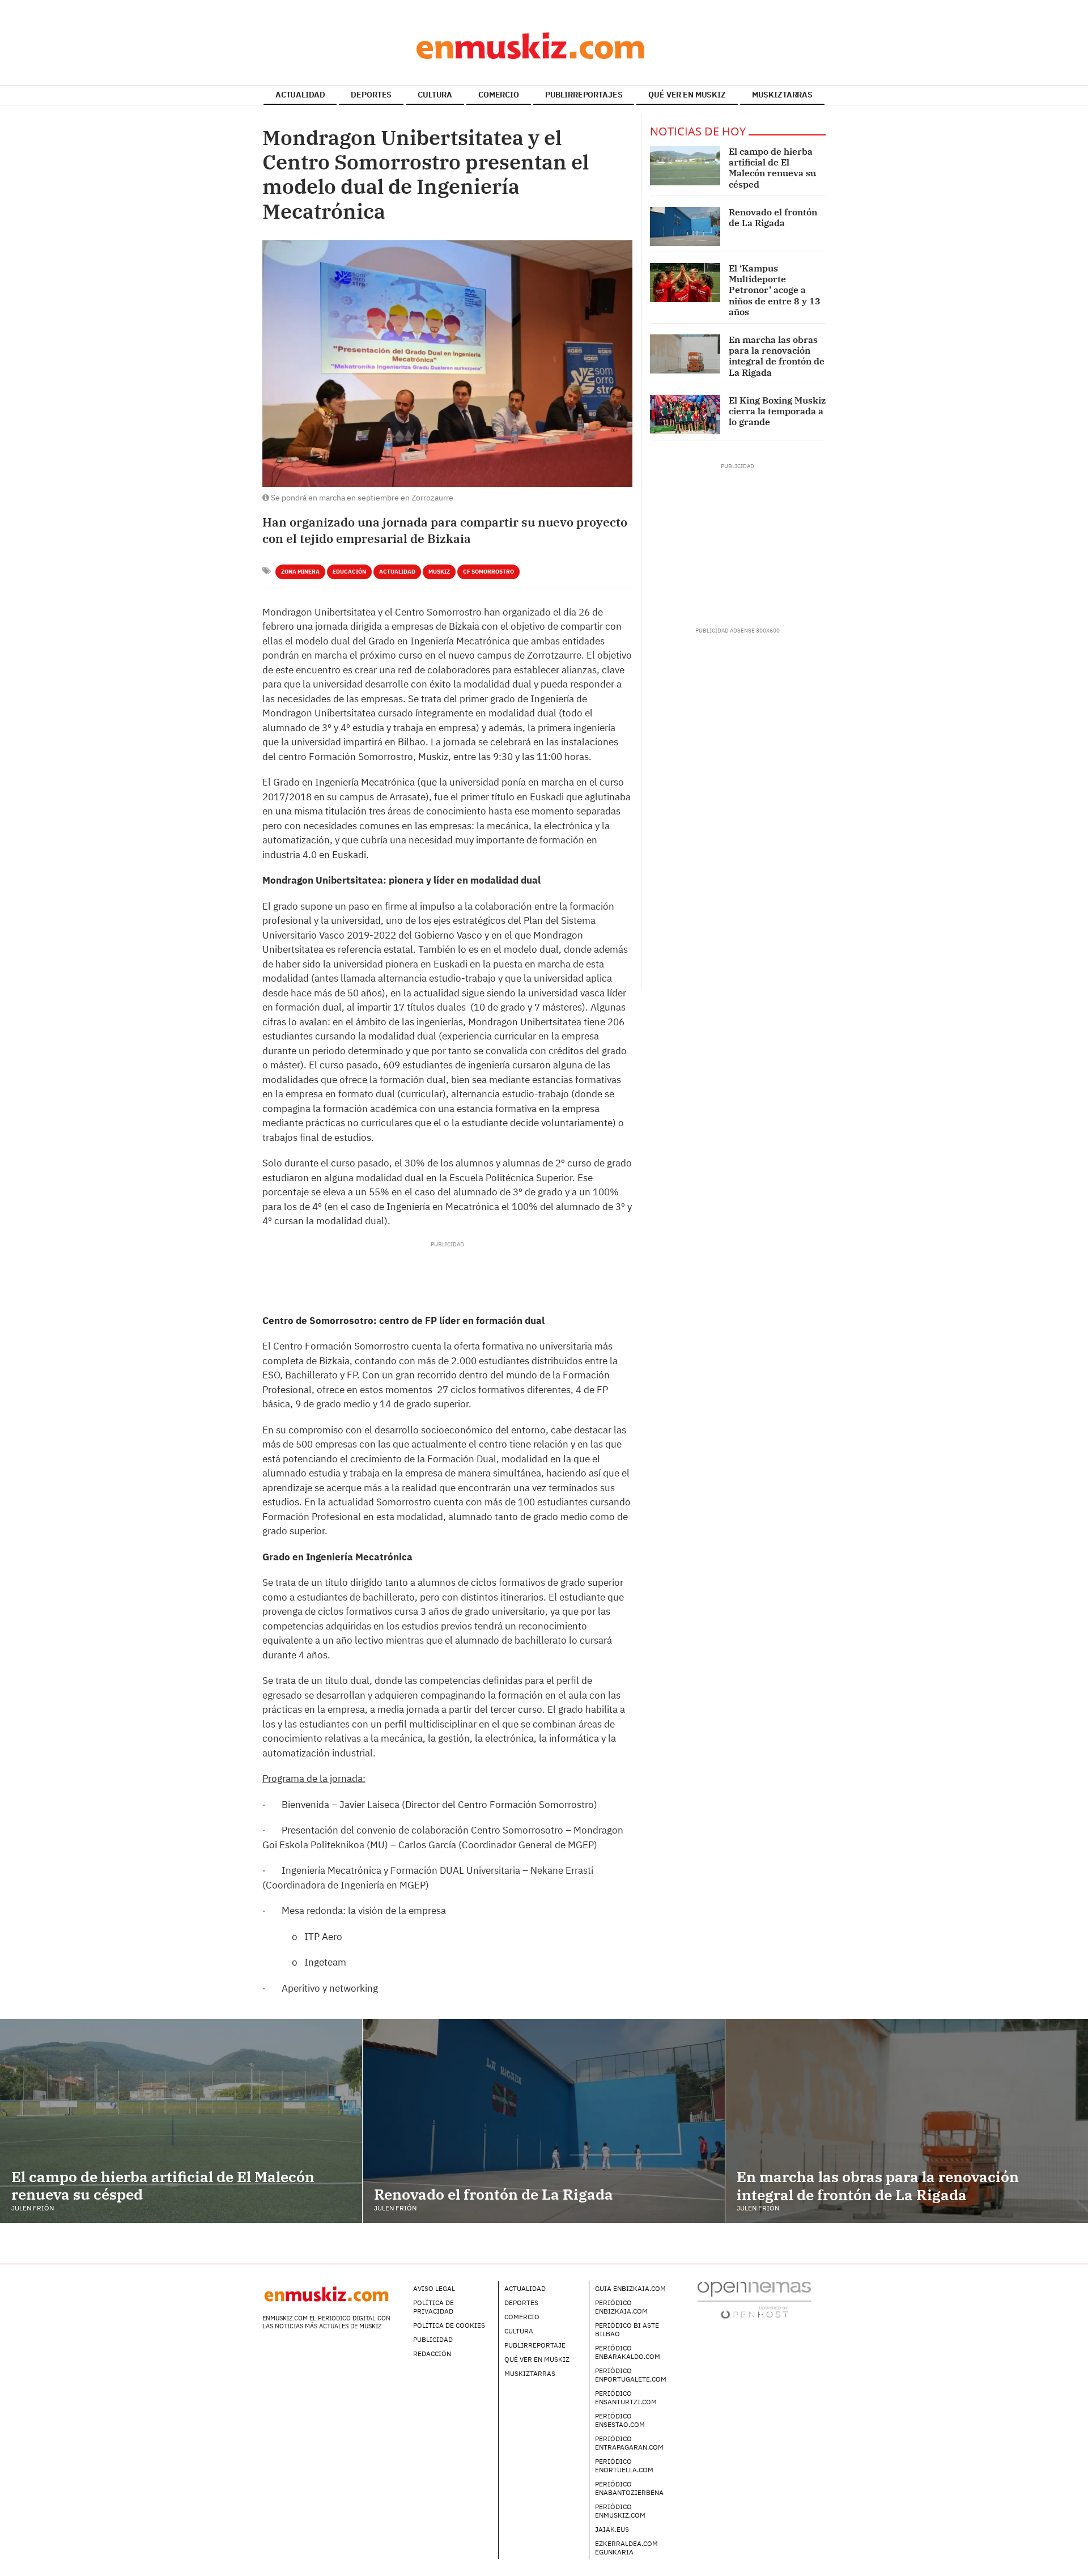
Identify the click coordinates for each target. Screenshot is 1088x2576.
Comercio (522, 2317)
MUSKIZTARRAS (782, 95)
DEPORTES (371, 95)
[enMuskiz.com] (544, 45)
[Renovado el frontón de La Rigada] (685, 226)
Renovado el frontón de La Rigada (773, 217)
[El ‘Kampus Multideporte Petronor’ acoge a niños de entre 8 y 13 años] (685, 283)
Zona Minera (300, 572)
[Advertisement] (447, 1274)
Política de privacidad (433, 2307)
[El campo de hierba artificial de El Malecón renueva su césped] (685, 166)
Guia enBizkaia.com (630, 2288)
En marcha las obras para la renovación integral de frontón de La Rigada (777, 356)
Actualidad (397, 572)
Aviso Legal (434, 2288)
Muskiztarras (530, 2373)
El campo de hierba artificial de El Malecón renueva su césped (772, 168)
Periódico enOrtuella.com (624, 2465)
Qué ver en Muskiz (537, 2359)
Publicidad (433, 2339)
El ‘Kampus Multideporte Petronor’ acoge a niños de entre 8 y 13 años (775, 290)
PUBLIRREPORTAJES (584, 95)
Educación (349, 572)
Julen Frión (33, 2208)
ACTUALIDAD (300, 95)
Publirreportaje (535, 2345)
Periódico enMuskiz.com (620, 2511)
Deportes (521, 2303)
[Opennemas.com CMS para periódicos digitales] (754, 2300)
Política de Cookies (449, 2325)
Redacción (432, 2354)
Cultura (519, 2331)
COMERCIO (499, 95)
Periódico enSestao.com (620, 2420)
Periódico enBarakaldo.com (628, 2352)
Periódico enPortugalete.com (631, 2375)
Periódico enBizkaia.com (621, 2307)
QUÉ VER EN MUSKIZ (687, 95)
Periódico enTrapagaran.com (629, 2443)
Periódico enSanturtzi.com (626, 2397)
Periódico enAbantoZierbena (629, 2488)
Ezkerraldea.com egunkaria (626, 2548)
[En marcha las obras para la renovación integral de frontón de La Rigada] (685, 354)
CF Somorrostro (488, 572)
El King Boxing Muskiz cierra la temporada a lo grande (777, 411)
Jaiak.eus (612, 2529)
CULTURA (435, 95)
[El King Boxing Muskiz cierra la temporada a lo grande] (685, 415)
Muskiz (439, 572)
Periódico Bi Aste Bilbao (627, 2329)
